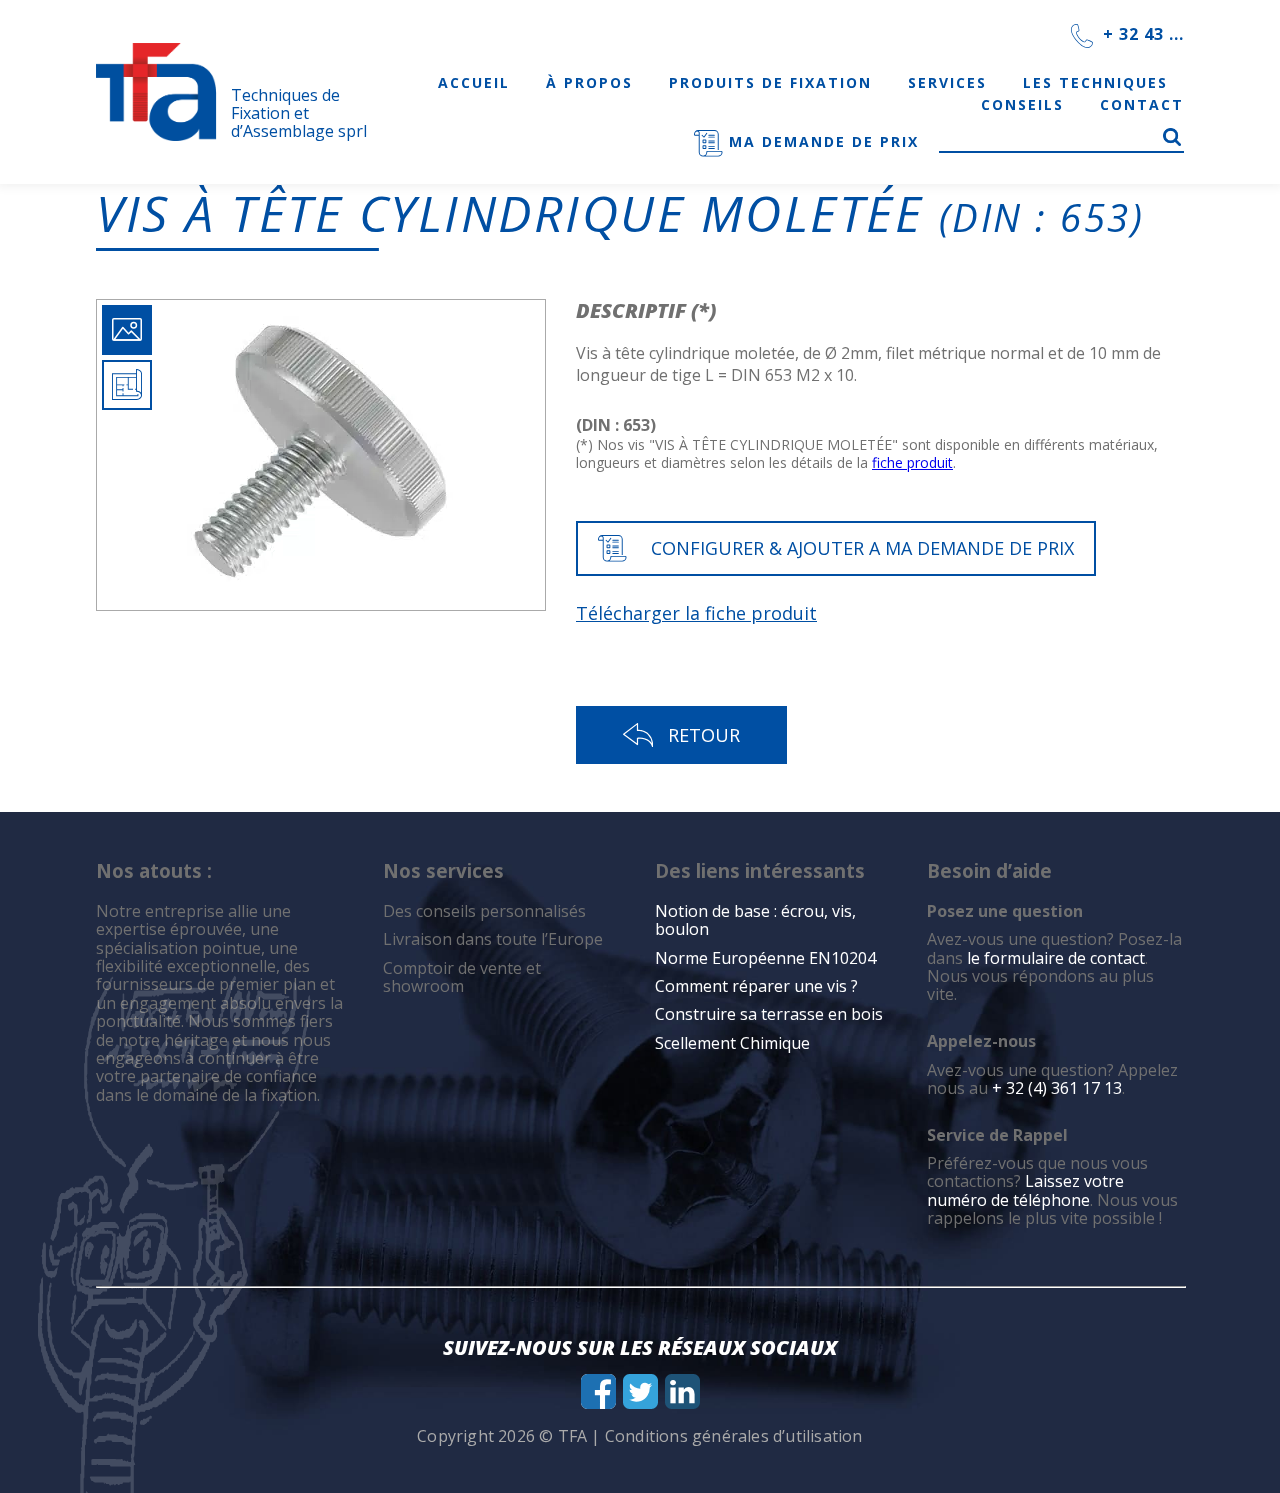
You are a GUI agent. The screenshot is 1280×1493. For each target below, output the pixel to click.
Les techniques (1095, 82)
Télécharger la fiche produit (696, 613)
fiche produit (912, 462)
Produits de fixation (770, 82)
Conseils (1022, 104)
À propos (589, 82)
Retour (704, 735)
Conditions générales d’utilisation (734, 1436)
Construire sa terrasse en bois (771, 1014)
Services (947, 82)
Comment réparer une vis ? (756, 986)
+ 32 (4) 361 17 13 (1057, 1088)
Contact (1142, 104)
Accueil (474, 82)
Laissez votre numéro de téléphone (1025, 1190)
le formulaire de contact (1056, 958)
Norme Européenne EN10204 (765, 958)
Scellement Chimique (732, 1043)
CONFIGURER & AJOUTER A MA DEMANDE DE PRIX (862, 548)
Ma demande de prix (821, 141)
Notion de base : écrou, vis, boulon (755, 920)
